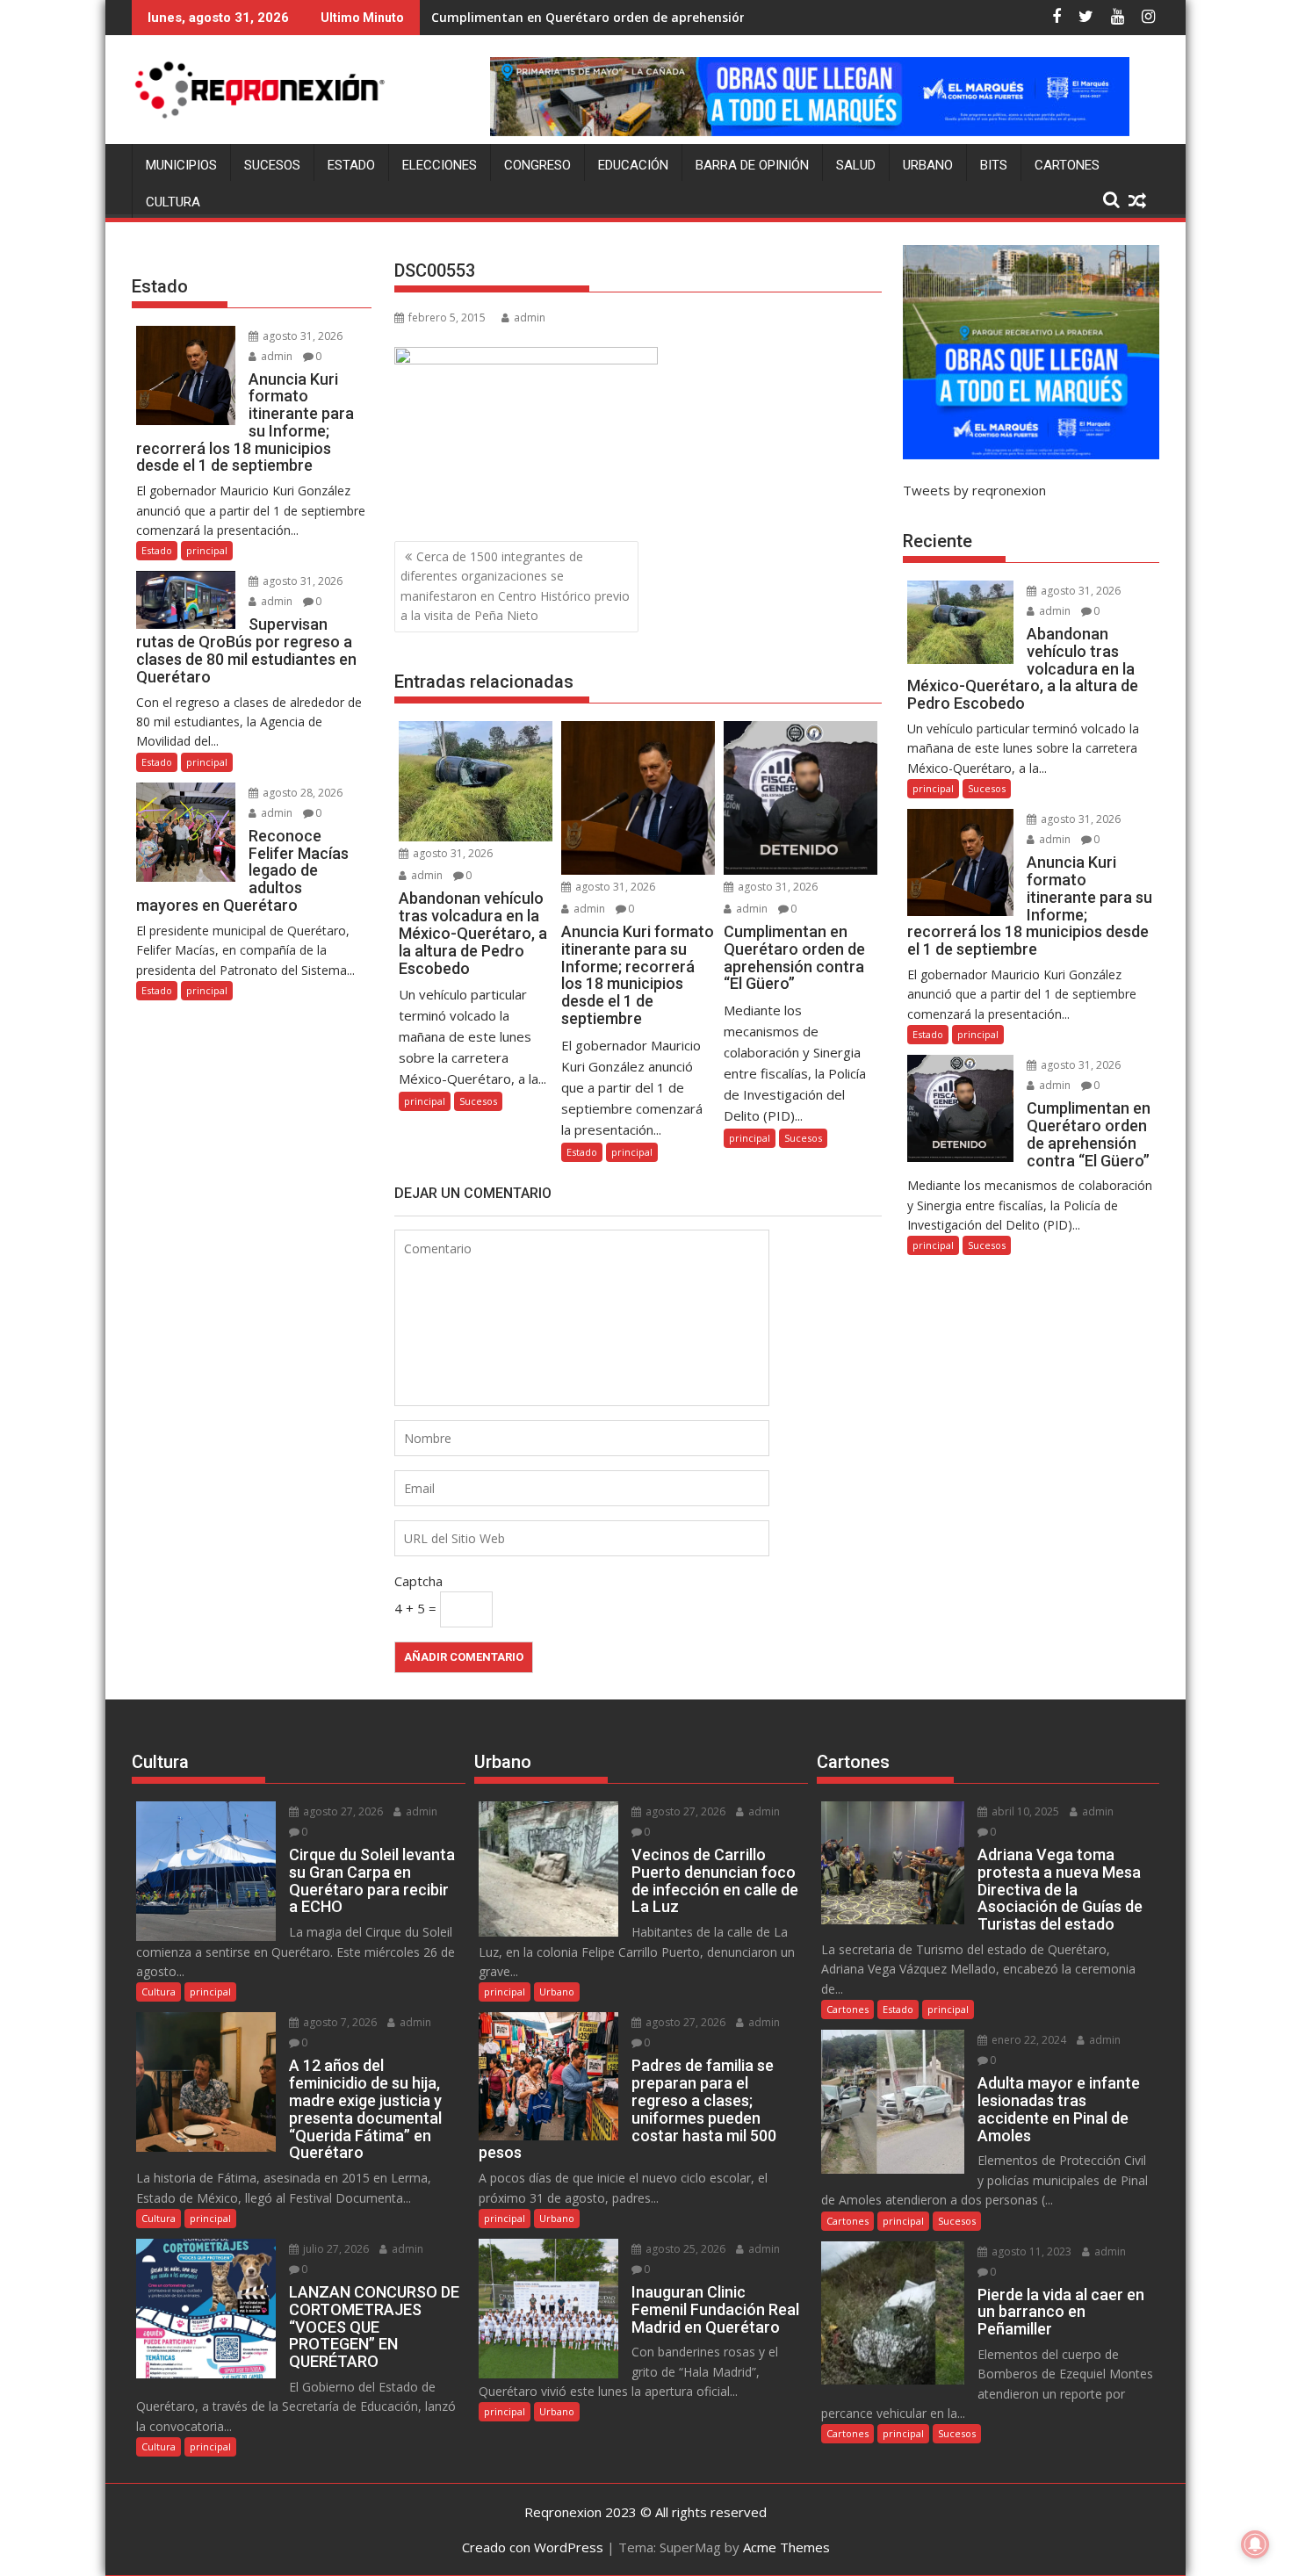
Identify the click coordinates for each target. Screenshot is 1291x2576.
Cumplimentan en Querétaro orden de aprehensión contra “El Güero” (644, 17)
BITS (994, 165)
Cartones (1067, 165)
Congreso (537, 165)
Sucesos (272, 165)
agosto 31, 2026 (451, 853)
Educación (633, 165)
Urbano (928, 165)
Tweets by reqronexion (974, 490)
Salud (856, 165)
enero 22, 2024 (1028, 2040)
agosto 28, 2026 (301, 793)
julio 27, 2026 (335, 2249)
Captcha (418, 1581)
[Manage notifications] (1255, 2544)
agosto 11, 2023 (1030, 2251)
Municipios (181, 165)
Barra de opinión (752, 165)
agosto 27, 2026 (342, 1811)
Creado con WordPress (533, 2547)
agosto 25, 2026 (684, 2249)
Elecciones (440, 165)
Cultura (173, 202)
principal (425, 1101)
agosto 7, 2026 (339, 2022)
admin (530, 317)
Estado (351, 165)
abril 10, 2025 (1024, 1811)
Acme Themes (786, 2547)
